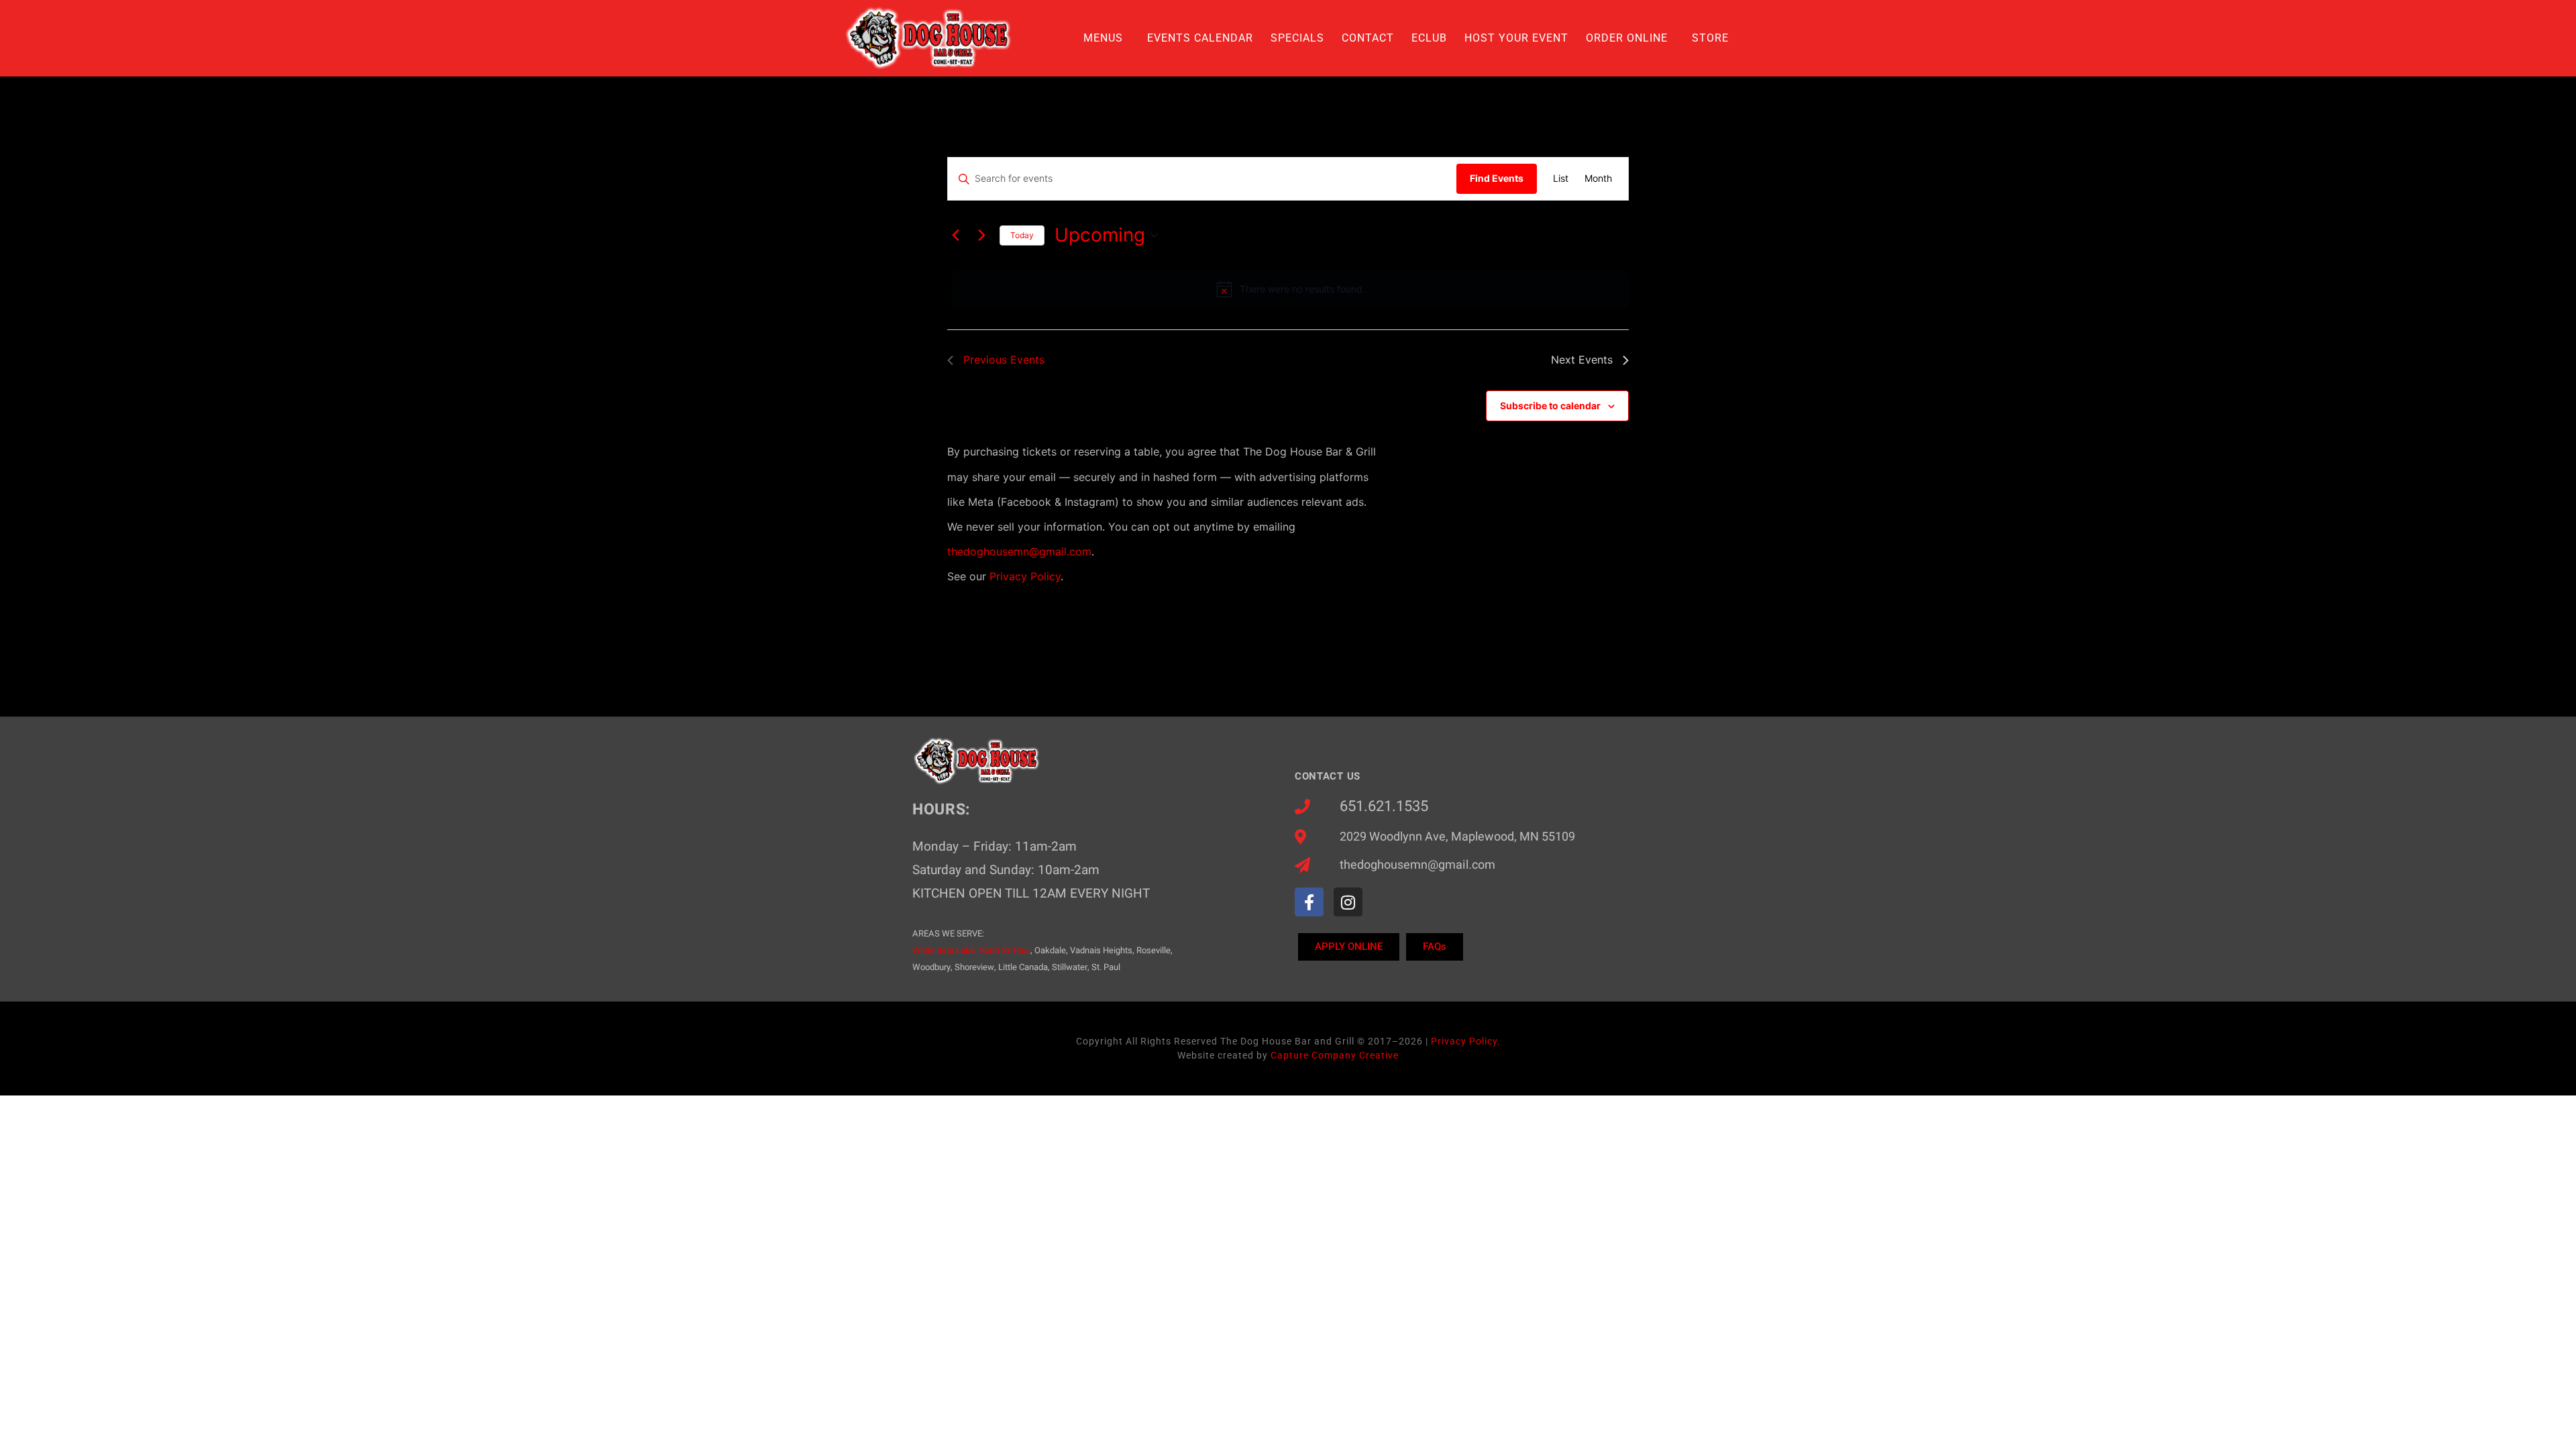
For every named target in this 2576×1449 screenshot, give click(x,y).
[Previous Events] (955, 235)
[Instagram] (1348, 902)
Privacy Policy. (1466, 1041)
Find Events (1497, 178)
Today (1022, 235)
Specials (1297, 38)
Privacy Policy (1025, 576)
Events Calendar (1200, 38)
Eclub (1429, 38)
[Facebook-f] (1309, 902)
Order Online (1627, 38)
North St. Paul (1005, 950)
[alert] (1291, 289)
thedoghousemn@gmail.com (1019, 551)
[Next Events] (981, 235)
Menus (1103, 38)
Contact (1368, 38)
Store (1710, 38)
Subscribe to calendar (1550, 406)
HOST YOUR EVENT (1516, 38)
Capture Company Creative (1335, 1055)
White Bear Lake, (945, 950)
